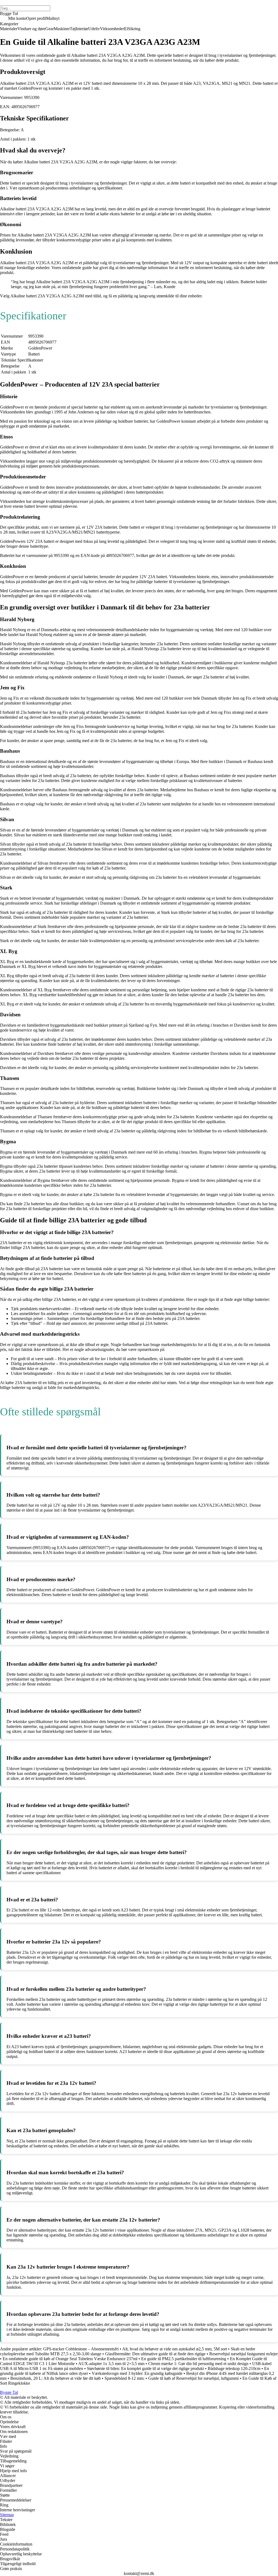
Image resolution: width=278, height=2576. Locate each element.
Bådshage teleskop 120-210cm (234, 2368)
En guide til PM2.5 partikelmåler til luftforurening (184, 2359)
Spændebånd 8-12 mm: (124, 2378)
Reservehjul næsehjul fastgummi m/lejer (244, 2354)
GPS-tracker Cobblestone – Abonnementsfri (81, 2349)
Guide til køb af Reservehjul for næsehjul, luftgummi (193, 2378)
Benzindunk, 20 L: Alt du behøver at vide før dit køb (56, 2378)
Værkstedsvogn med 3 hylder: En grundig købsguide (137, 2373)
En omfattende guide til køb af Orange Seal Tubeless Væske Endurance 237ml (70, 2359)
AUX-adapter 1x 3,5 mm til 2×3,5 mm (111, 2364)
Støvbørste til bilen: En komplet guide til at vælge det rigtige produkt (145, 2368)
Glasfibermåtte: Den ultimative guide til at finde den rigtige (155, 2354)
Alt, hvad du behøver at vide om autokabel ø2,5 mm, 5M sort (175, 2349)
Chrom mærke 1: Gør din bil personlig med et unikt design (198, 2364)
